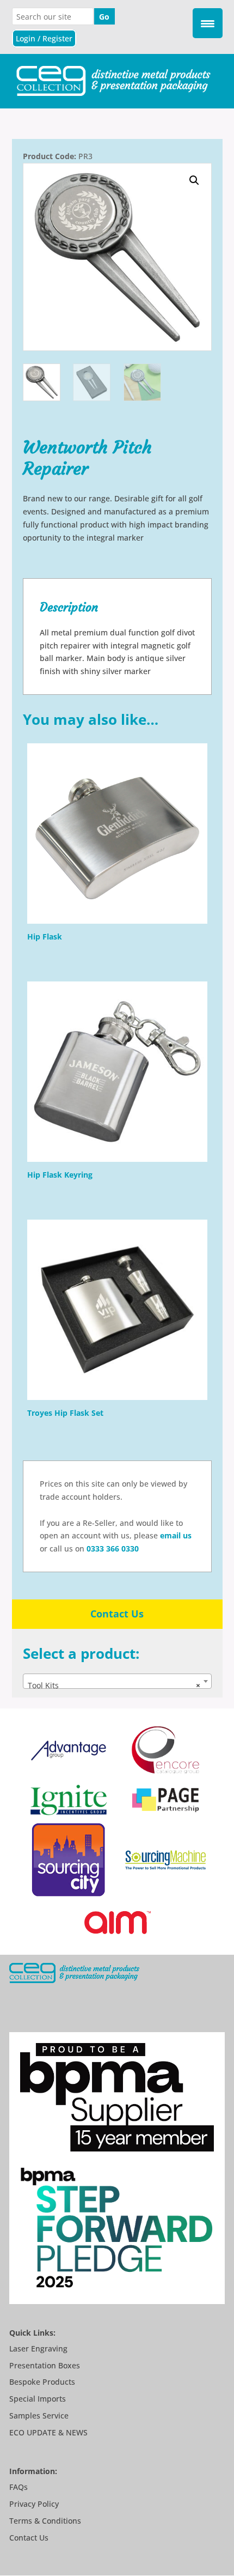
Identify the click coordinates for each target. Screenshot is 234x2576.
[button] (194, 180)
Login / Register (44, 38)
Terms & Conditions (45, 2521)
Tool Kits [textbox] (114, 1685)
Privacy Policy (34, 2504)
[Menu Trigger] (208, 23)
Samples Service (39, 2416)
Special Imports (38, 2399)
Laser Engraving (38, 2348)
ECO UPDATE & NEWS (48, 2432)
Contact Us (117, 1614)
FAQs (19, 2487)
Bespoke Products (42, 2382)
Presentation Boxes (45, 2365)
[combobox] (117, 1681)
